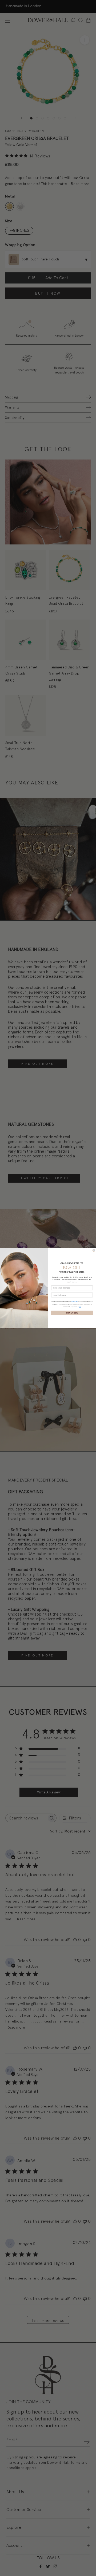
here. (80, 1307)
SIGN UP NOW (72, 1313)
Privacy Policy (75, 1301)
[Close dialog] (94, 1250)
